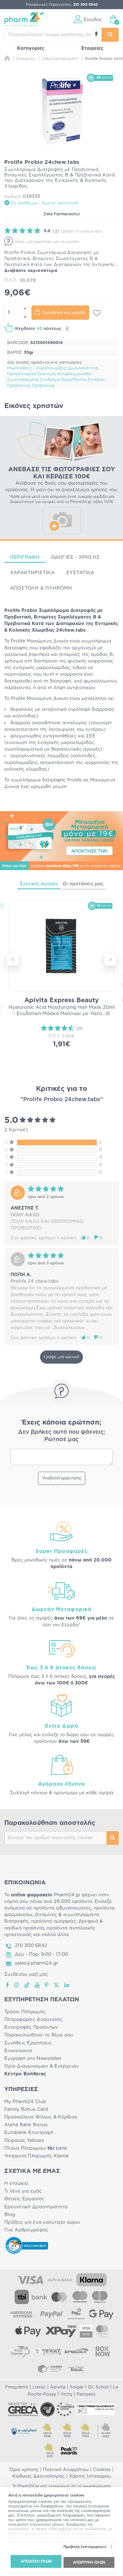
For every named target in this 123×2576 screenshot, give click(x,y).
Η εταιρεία (16, 2183)
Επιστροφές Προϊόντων (31, 2027)
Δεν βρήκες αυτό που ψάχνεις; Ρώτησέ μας (62, 1436)
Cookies (102, 2470)
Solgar (77, 2387)
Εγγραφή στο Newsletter (33, 2058)
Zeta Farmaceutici (62, 214)
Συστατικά (80, 573)
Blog (10, 2215)
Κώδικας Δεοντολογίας (38, 2476)
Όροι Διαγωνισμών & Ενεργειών (42, 2066)
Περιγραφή (25, 557)
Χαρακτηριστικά (32, 573)
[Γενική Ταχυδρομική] (47, 2351)
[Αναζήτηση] (110, 35)
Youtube (37, 1985)
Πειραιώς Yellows (24, 2141)
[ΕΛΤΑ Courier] (20, 2351)
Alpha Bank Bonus (26, 2125)
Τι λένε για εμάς (23, 2191)
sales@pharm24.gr (36, 1963)
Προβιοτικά (18, 386)
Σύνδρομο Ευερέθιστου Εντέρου (72, 380)
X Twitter (57, 1985)
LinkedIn (67, 1985)
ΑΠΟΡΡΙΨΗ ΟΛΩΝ (89, 2562)
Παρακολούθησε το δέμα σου (39, 2035)
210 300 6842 (31, 1946)
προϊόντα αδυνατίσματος (62, 1908)
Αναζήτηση (113, 1838)
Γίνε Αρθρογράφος (26, 2230)
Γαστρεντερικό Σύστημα (31, 374)
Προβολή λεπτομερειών (85, 2547)
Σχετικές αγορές (39, 884)
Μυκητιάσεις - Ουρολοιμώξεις (37, 368)
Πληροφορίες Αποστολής (34, 2020)
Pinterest (47, 1985)
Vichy (66, 2394)
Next (110, 960)
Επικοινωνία (18, 2051)
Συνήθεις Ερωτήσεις (28, 2043)
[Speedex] (76, 2351)
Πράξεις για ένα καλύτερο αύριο (42, 2222)
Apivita (58, 2387)
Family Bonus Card (26, 2109)
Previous (13, 960)
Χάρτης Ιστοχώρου (90, 2476)
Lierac (39, 2387)
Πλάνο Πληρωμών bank (36, 2148)
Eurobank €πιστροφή (29, 2133)
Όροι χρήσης (24, 2470)
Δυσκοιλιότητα (83, 368)
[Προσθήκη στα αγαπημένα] (97, 313)
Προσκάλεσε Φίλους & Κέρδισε (41, 2117)
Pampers (86, 2394)
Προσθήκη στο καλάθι (64, 313)
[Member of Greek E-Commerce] (23, 2409)
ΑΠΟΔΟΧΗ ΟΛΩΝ (36, 2561)
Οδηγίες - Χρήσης (75, 557)
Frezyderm (17, 2387)
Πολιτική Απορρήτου (66, 2470)
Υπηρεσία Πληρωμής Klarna (36, 2156)
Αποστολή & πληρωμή (41, 588)
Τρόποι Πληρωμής (25, 2012)
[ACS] (76, 2368)
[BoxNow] (103, 2351)
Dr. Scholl (98, 2387)
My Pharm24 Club (25, 2102)
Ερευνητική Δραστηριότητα (36, 2207)
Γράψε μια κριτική (61, 1357)
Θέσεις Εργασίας (24, 2199)
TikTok (27, 1985)
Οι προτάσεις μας (83, 884)
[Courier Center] (50, 2368)
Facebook (8, 1985)
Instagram (17, 1985)
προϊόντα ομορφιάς (54, 1921)
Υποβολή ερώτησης (62, 1478)
